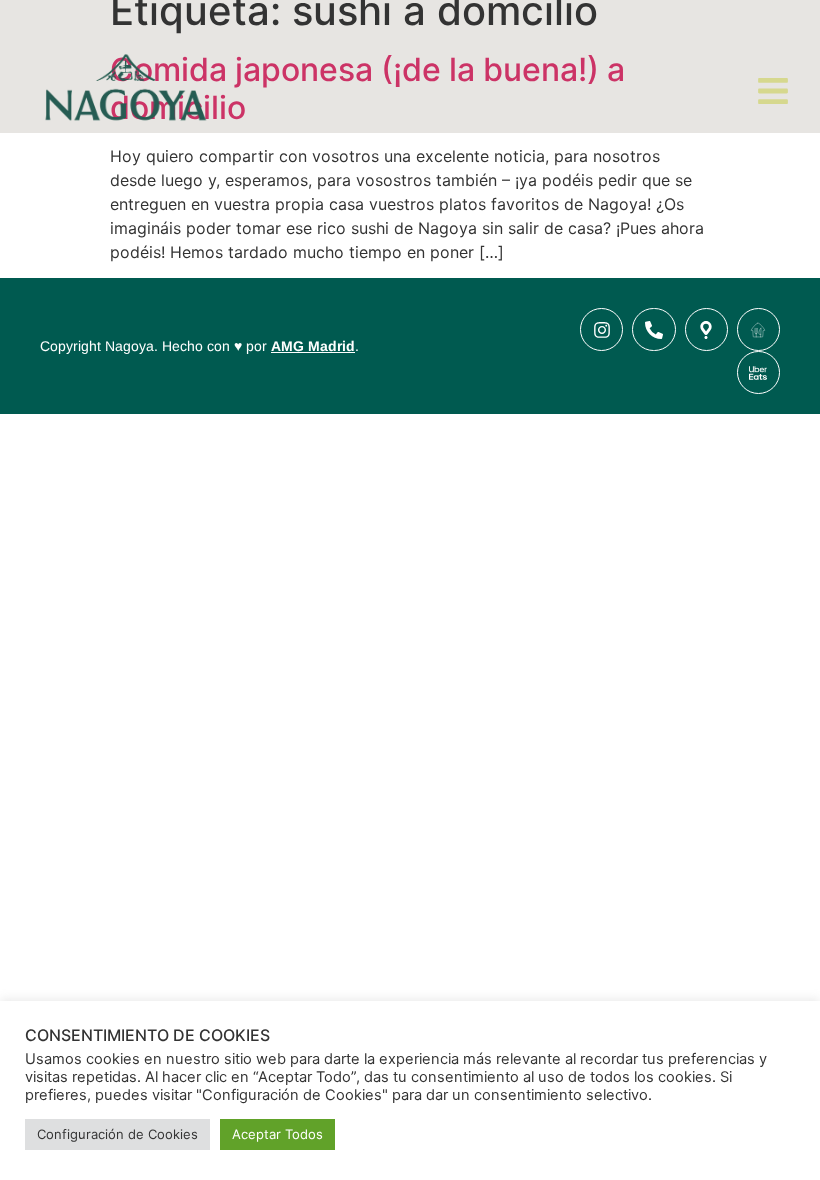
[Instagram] (601, 329)
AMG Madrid (313, 346)
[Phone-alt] (653, 329)
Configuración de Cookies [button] (117, 1134)
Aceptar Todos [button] (277, 1134)
